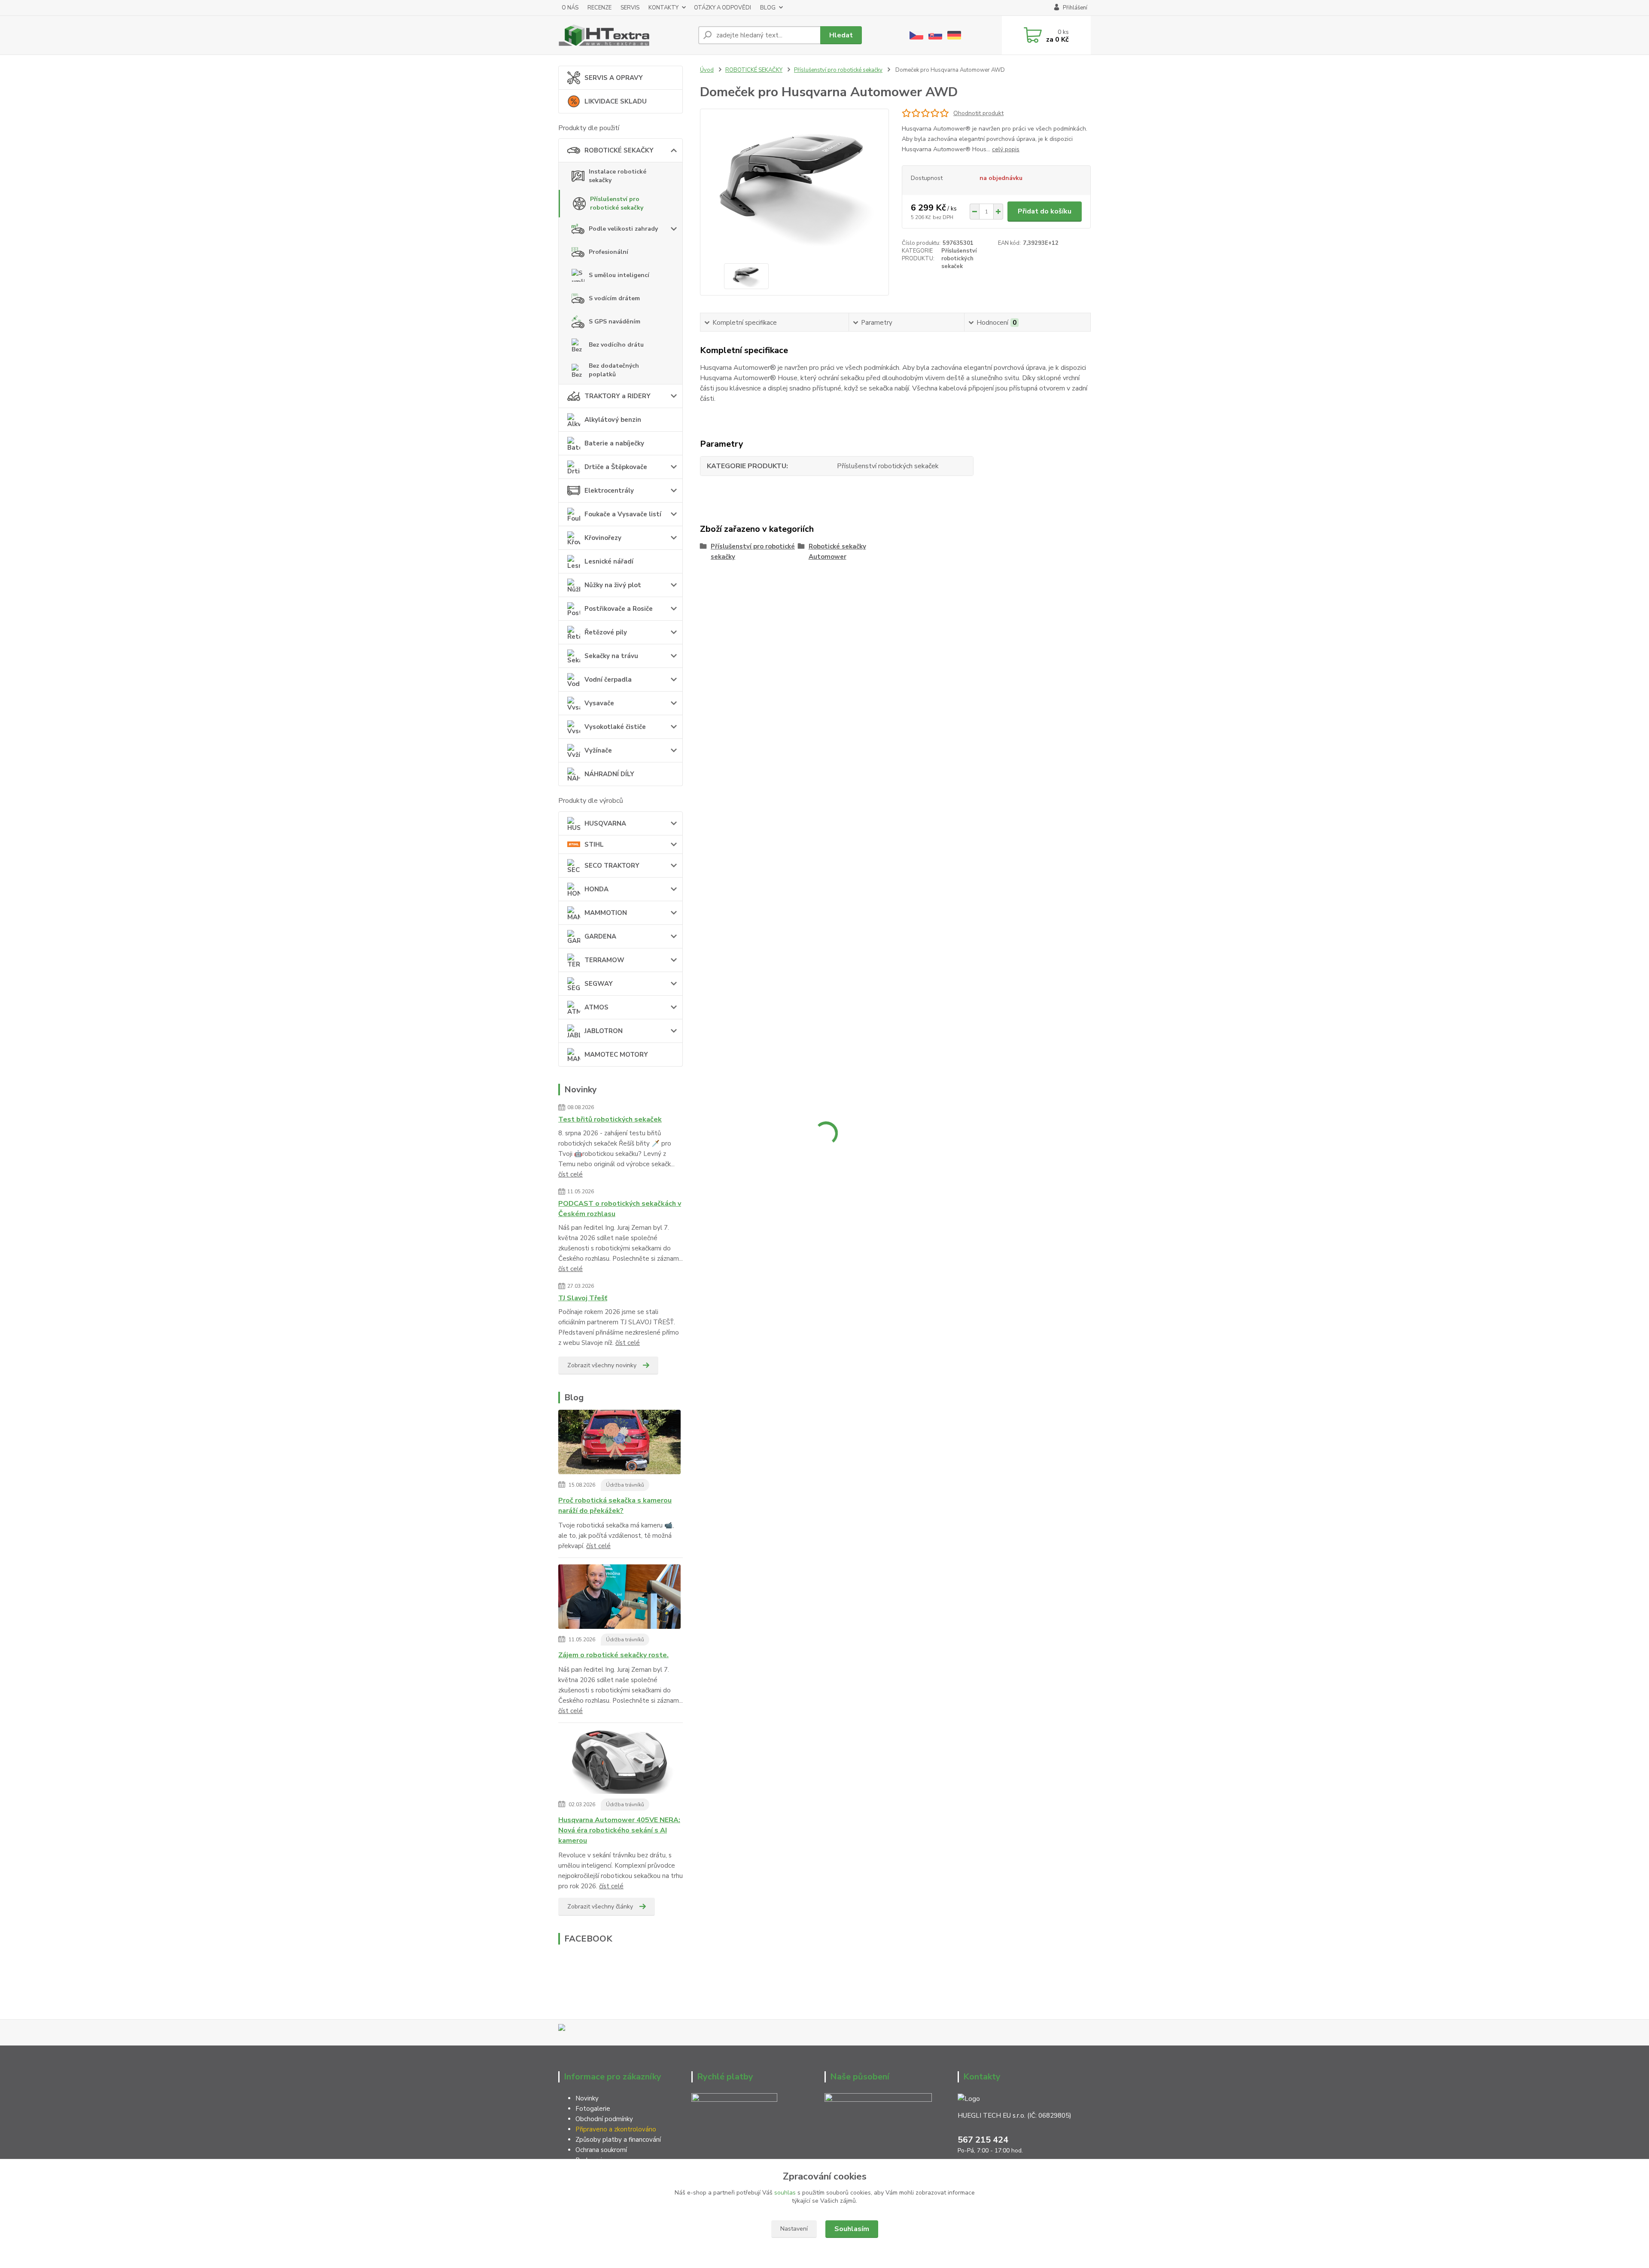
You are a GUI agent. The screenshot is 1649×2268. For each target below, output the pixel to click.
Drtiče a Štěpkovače (616, 467)
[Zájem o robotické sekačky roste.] (619, 1598)
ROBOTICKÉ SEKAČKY (619, 150)
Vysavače (599, 703)
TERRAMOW (604, 960)
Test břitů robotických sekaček (610, 1119)
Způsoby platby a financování (618, 2140)
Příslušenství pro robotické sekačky (617, 203)
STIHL (594, 844)
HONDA (596, 889)
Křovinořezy (603, 538)
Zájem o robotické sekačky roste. (613, 1655)
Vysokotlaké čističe (615, 727)
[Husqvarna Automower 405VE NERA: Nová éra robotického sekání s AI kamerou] (619, 1763)
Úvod (707, 70)
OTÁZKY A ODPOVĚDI (723, 8)
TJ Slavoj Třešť (583, 1298)
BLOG (768, 8)
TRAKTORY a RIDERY (618, 396)
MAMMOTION (606, 913)
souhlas (785, 2193)
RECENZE (599, 8)
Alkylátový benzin (613, 420)
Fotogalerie (593, 2109)
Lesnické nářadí (609, 561)
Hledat (841, 35)
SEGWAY (599, 984)
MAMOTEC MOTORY (616, 1055)
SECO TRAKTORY (612, 866)
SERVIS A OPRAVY (614, 78)
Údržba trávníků (625, 1485)
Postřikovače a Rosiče (619, 609)
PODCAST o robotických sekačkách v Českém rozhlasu (620, 1209)
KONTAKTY (663, 8)
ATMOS (596, 1007)
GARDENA (600, 936)
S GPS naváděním (615, 322)
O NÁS (570, 8)
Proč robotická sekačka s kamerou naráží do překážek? (615, 1506)
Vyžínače (598, 750)
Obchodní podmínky (604, 2119)
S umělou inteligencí (619, 275)
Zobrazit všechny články (600, 1907)
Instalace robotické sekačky (618, 176)
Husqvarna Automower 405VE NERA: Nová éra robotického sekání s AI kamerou (619, 1830)
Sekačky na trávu (611, 656)
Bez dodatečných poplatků (614, 370)
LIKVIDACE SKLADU (616, 101)
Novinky (587, 2098)
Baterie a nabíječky (614, 443)
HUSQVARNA (605, 823)
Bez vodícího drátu (616, 345)
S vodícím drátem (614, 298)
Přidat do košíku (1045, 211)
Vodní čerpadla (608, 680)
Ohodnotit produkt (978, 113)
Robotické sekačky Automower (837, 552)
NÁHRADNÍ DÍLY (609, 774)
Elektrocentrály (609, 491)
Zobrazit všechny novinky (602, 1365)
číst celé (570, 1174)
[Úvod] (625, 35)
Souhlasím (852, 2229)
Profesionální (608, 252)
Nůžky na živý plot (613, 585)
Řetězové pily (606, 632)
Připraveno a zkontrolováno (616, 2129)
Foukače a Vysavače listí (623, 514)
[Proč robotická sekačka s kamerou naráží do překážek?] (619, 1444)
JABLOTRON (604, 1031)
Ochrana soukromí (602, 2150)
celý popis (1006, 149)
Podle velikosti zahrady (623, 229)
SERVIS (630, 8)
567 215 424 (983, 2140)
